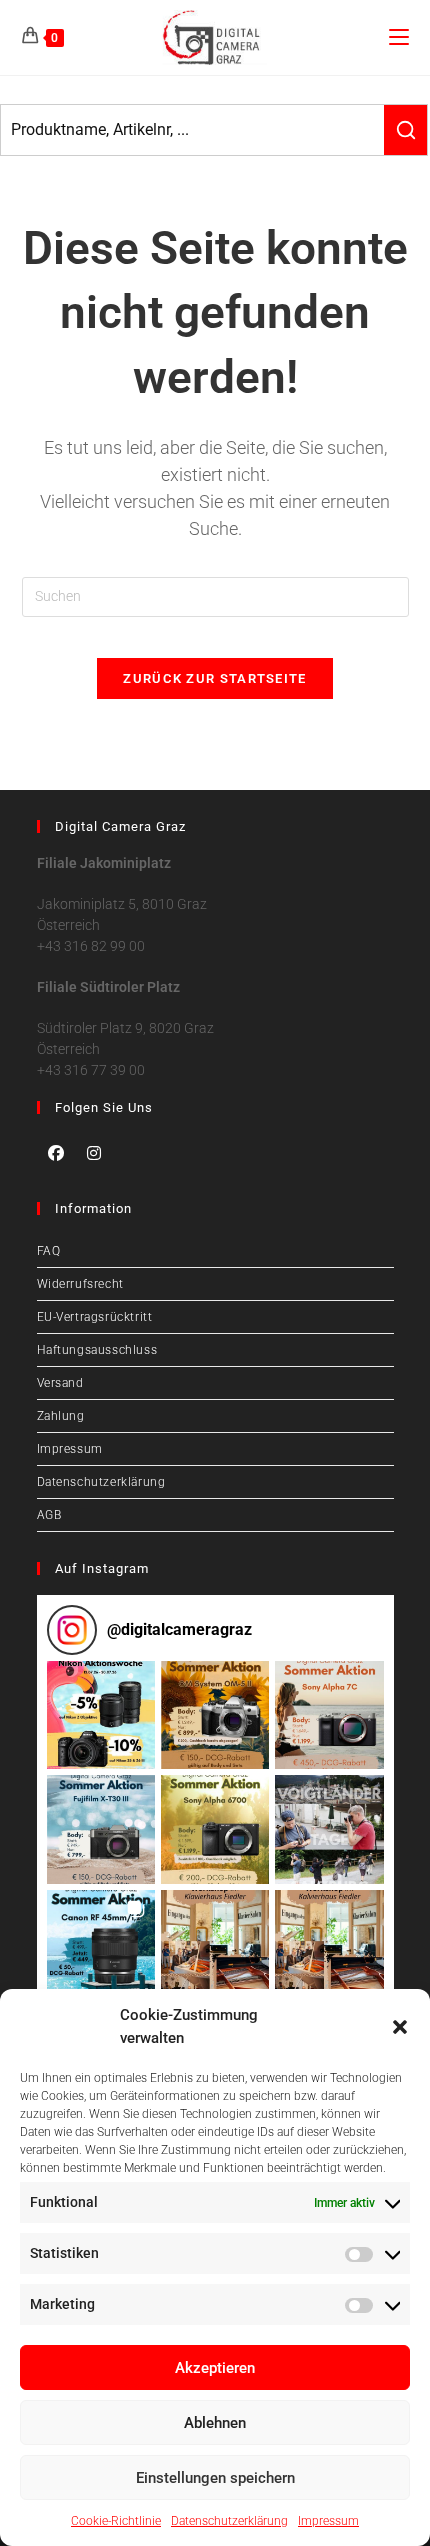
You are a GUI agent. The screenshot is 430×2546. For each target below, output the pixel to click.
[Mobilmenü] (399, 36)
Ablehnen (215, 2423)
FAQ (49, 1251)
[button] (400, 2027)
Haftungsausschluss (97, 1350)
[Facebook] (56, 1153)
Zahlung (61, 1416)
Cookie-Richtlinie (116, 2521)
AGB (49, 1515)
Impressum (328, 2521)
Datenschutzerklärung (229, 2521)
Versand (60, 1383)
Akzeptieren (215, 2368)
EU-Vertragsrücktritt (95, 1317)
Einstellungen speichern (215, 2478)
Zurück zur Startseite (214, 678)
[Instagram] (94, 1153)
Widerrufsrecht (80, 1284)
